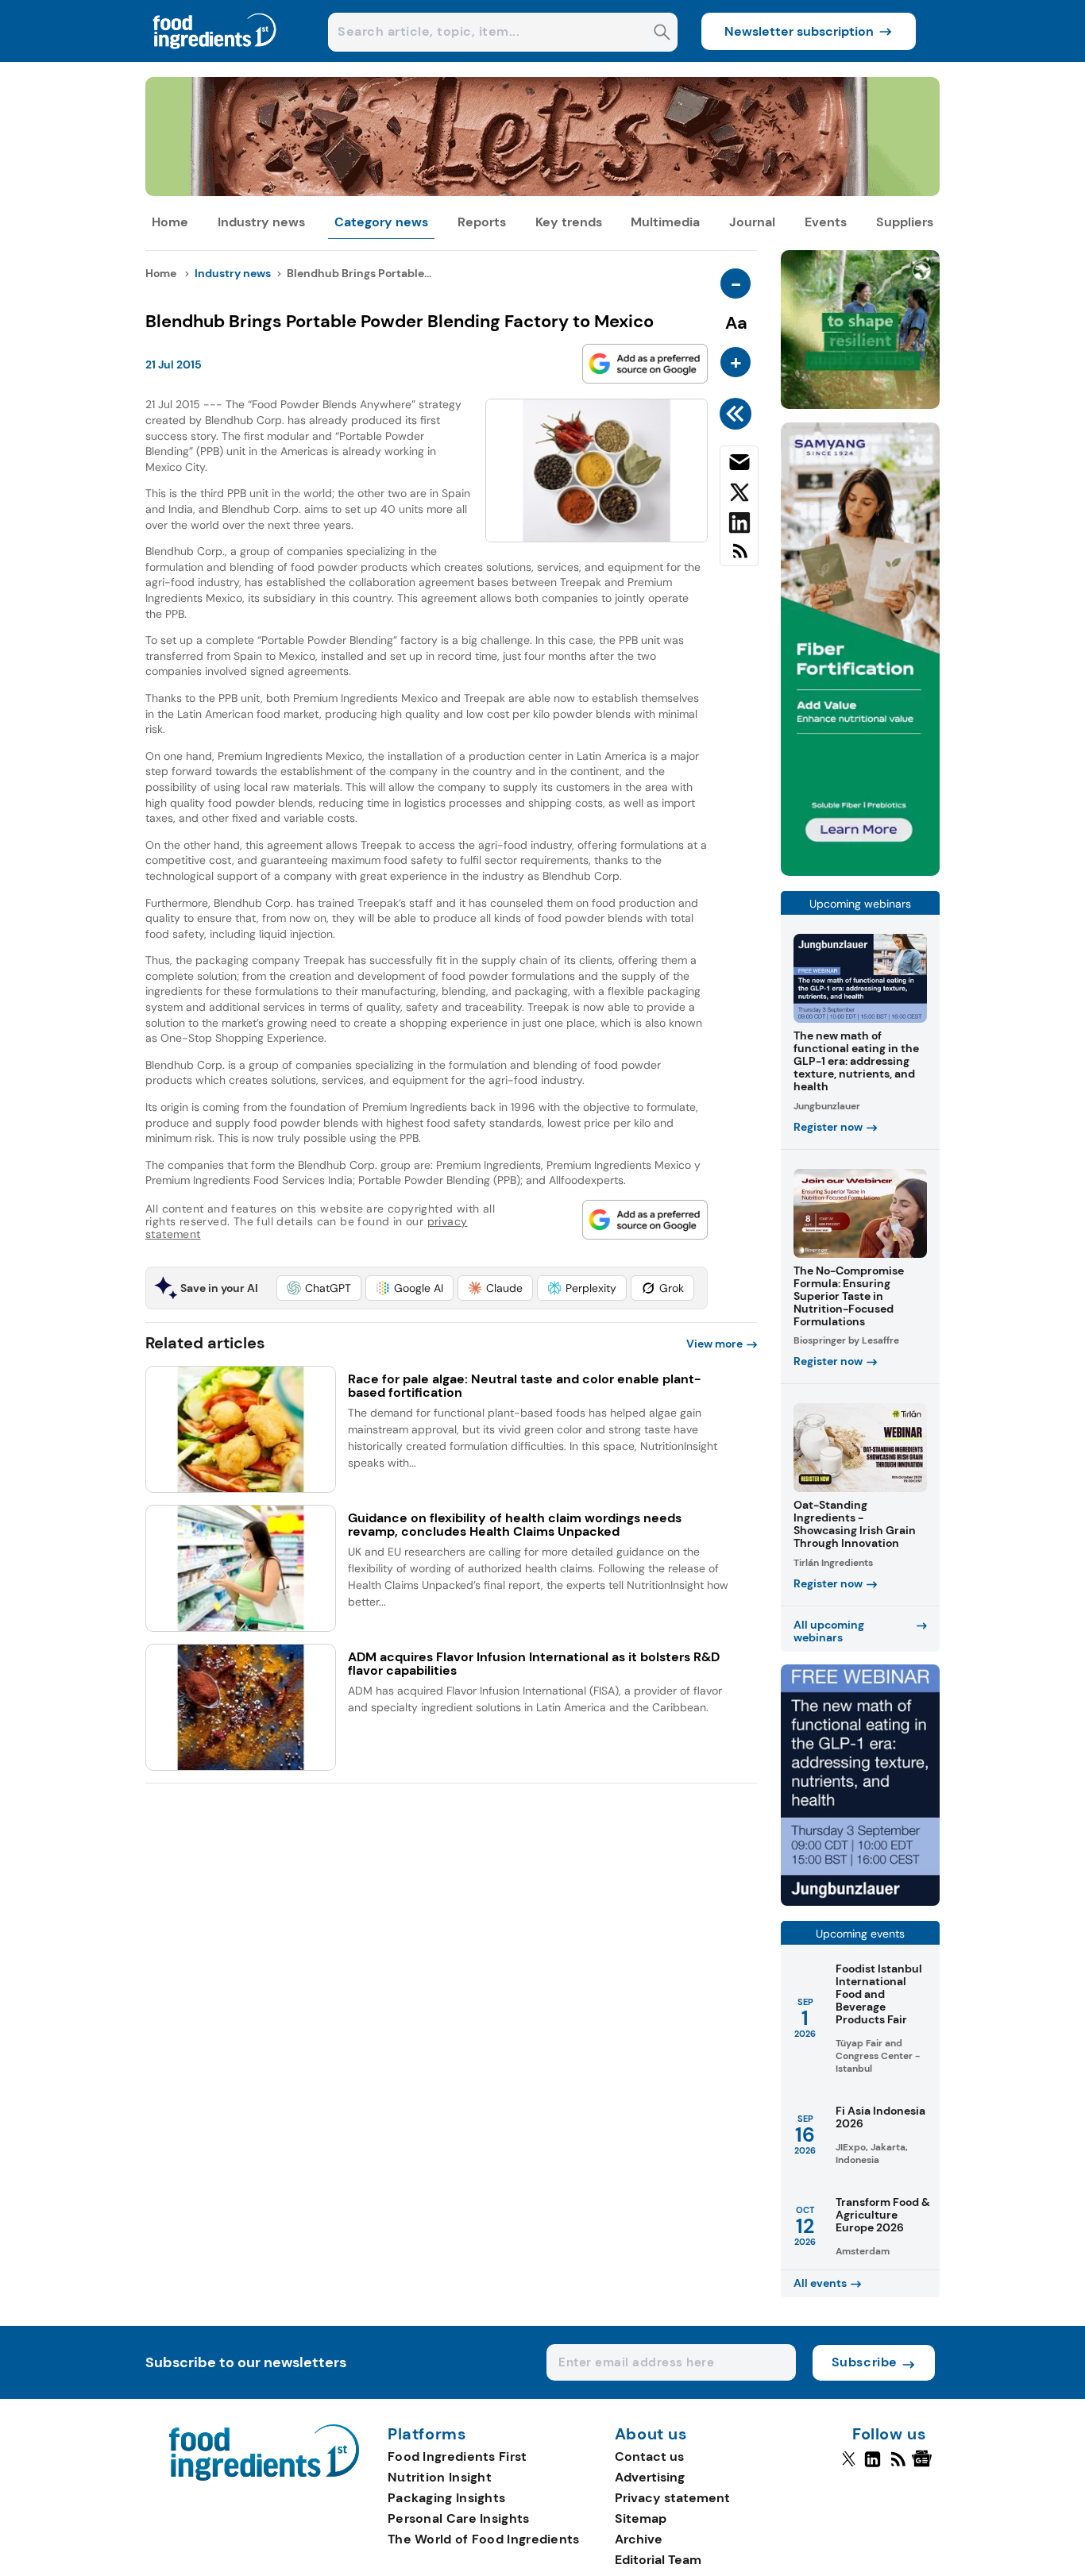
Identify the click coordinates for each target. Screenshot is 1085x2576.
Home (170, 222)
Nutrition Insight (440, 2477)
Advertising (650, 2477)
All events (820, 2283)
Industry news (261, 222)
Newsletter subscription (799, 31)
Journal (752, 222)
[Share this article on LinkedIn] (739, 526)
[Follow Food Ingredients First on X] (849, 2466)
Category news (381, 222)
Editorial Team (658, 2560)
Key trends (569, 222)
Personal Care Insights (459, 2518)
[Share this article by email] (739, 465)
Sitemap (641, 2518)
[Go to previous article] (738, 414)
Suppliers (905, 222)
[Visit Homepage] (215, 58)
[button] (319, 1288)
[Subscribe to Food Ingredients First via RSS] (739, 557)
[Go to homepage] (264, 2476)
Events (826, 222)
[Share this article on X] (739, 496)
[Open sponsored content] (542, 192)
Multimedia (665, 222)
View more (714, 1344)
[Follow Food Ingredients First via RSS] (898, 2466)
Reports (482, 222)
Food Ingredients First (458, 2456)
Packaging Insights (446, 2498)
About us (651, 2435)
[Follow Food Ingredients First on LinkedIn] (873, 2466)
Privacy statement (672, 2498)
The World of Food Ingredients (484, 2539)
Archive (639, 2539)
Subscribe (865, 2362)
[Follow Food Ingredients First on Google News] (924, 2466)
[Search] (662, 34)
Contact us (649, 2456)
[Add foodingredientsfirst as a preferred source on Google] (645, 364)
